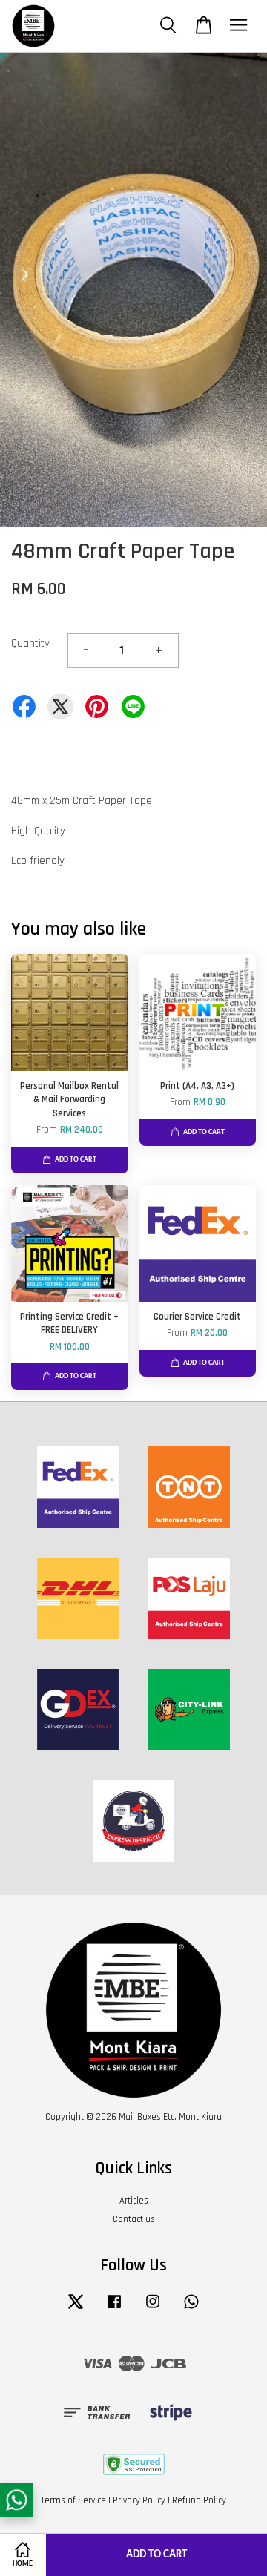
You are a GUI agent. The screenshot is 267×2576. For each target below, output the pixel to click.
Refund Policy (199, 2500)
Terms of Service (73, 2500)
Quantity (30, 643)
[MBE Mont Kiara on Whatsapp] (191, 2309)
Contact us (134, 2219)
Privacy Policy (139, 2500)
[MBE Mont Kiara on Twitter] (76, 2309)
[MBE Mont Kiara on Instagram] (153, 2309)
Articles (134, 2201)
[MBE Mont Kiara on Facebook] (114, 2309)
